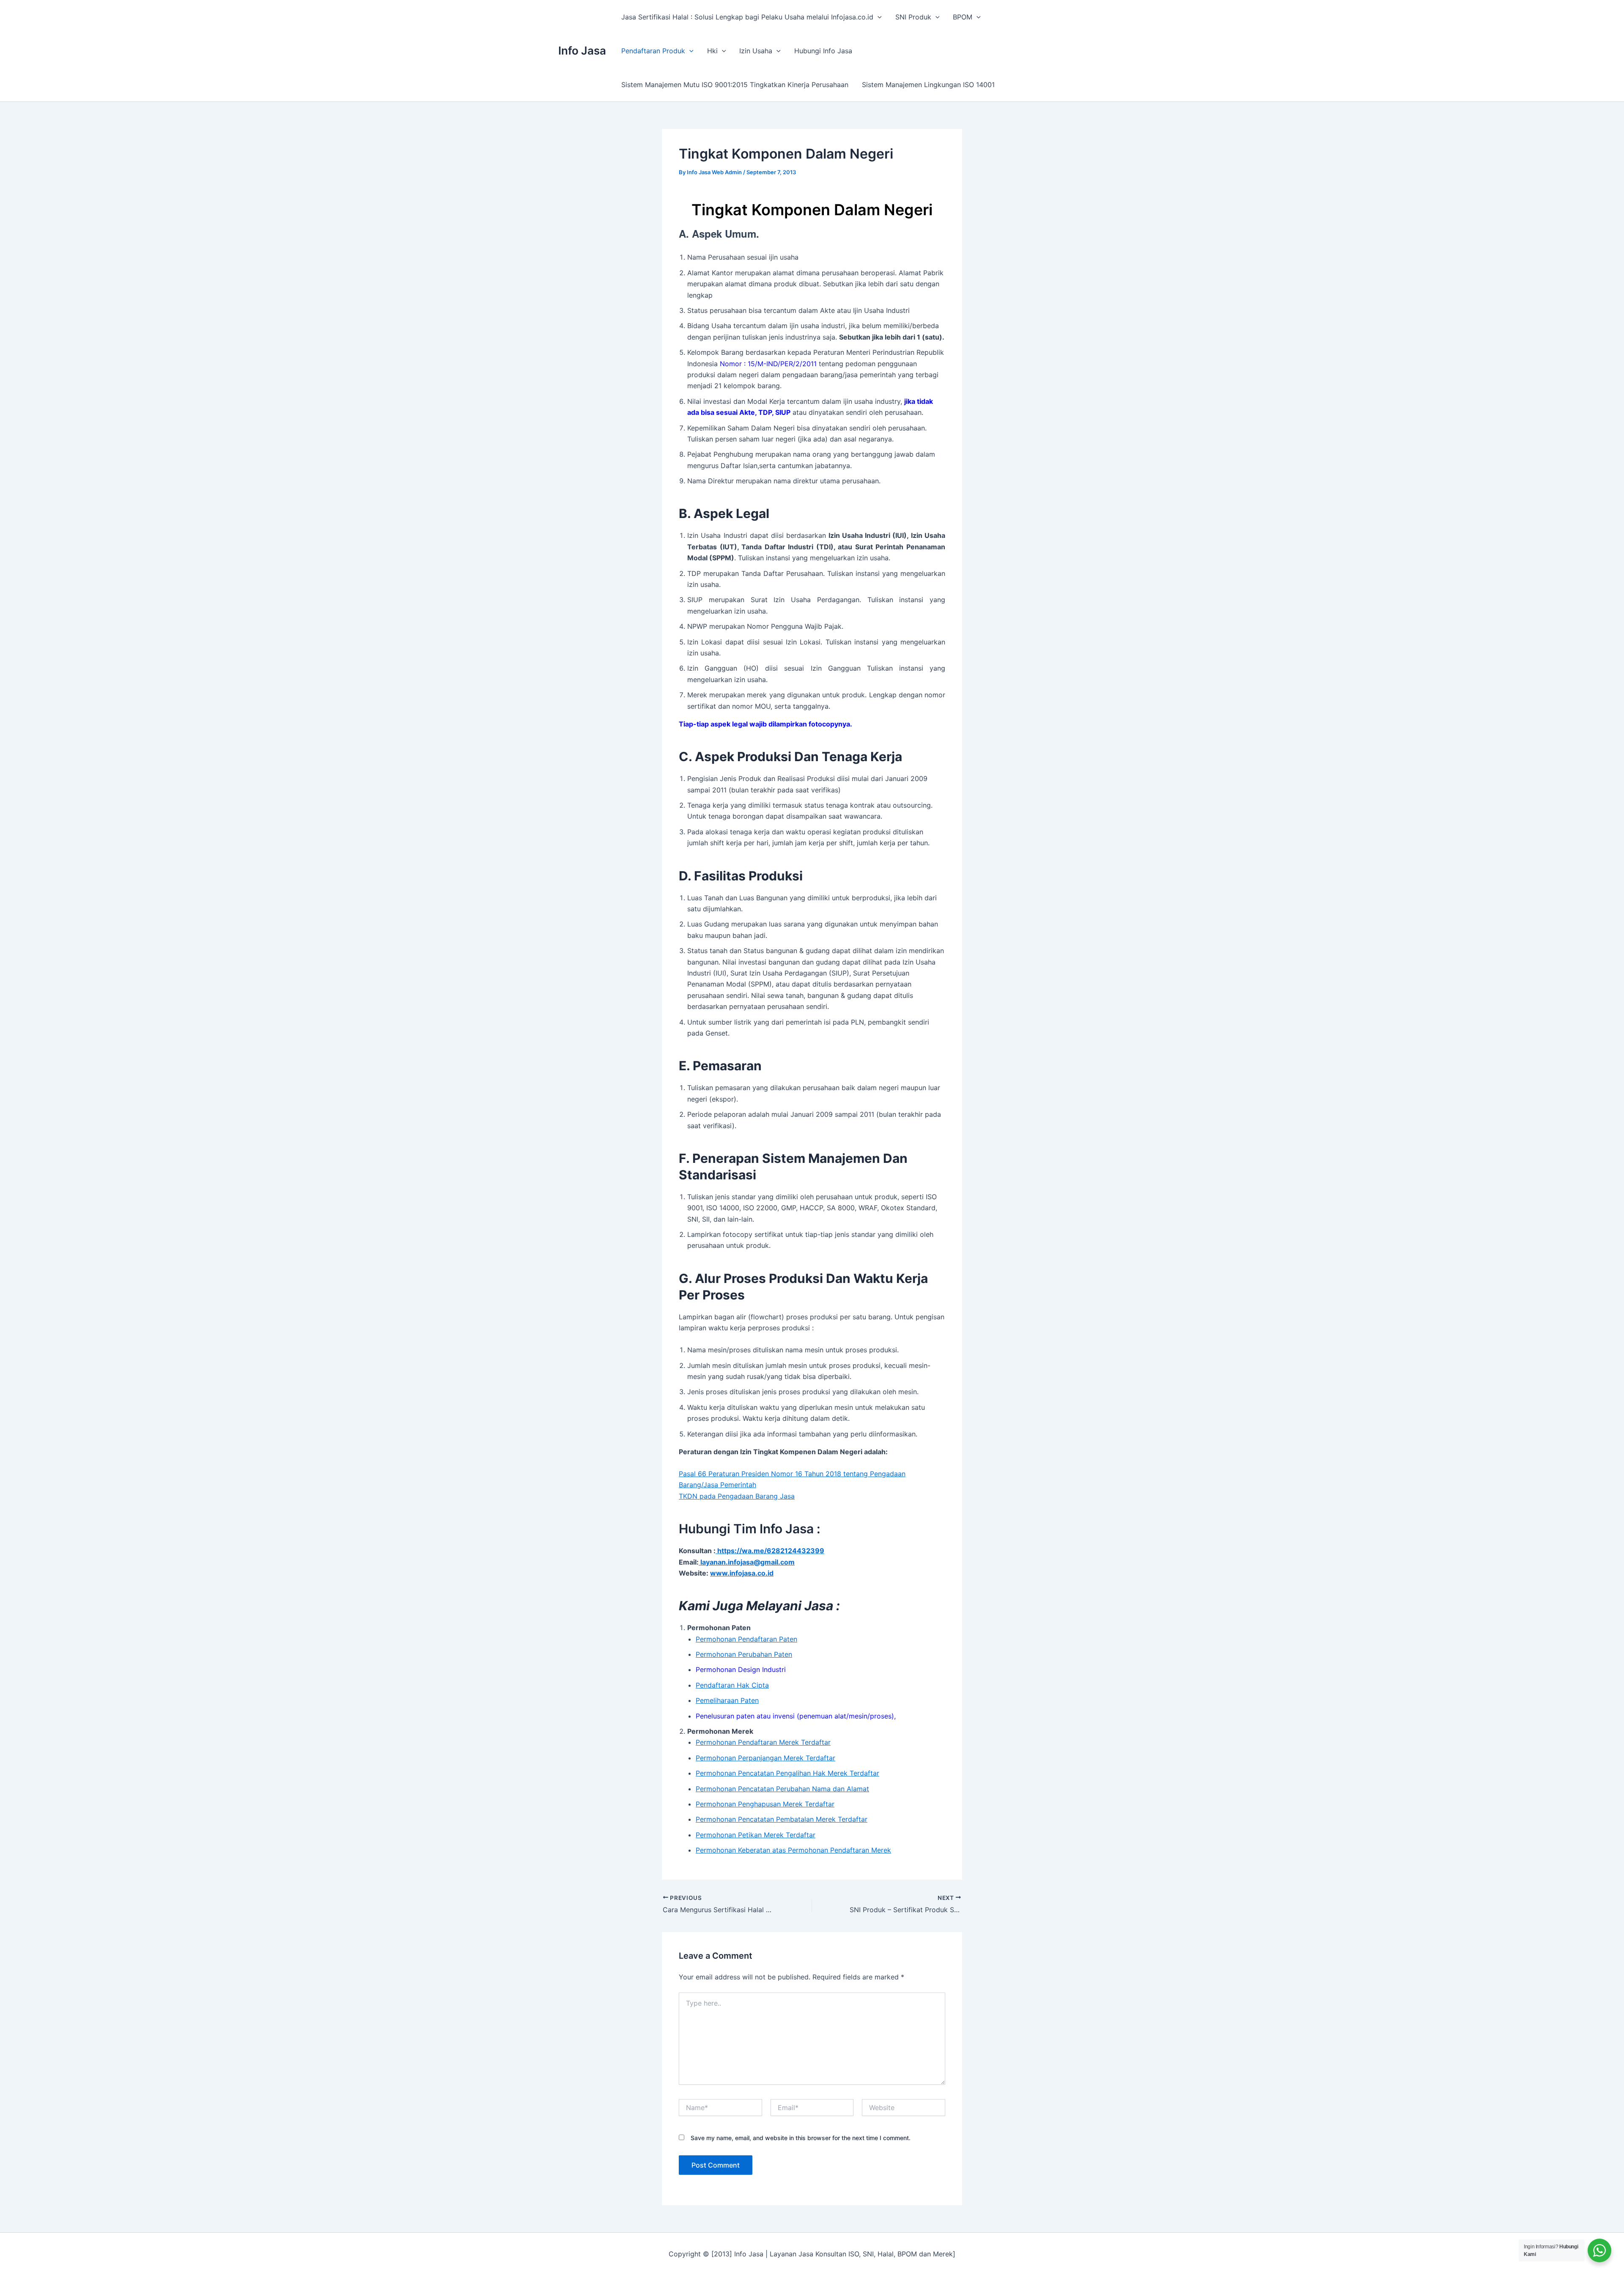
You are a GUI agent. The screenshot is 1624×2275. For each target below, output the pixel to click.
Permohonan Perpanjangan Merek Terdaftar (765, 1758)
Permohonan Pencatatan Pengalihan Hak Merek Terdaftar (787, 1773)
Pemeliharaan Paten (727, 1700)
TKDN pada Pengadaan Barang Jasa (737, 1496)
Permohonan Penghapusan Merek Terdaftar (765, 1804)
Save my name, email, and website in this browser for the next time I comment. (801, 2138)
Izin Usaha (756, 51)
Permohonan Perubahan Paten (744, 1654)
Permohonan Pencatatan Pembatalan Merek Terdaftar (782, 1819)
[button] (878, 17)
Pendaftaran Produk (653, 51)
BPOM (963, 17)
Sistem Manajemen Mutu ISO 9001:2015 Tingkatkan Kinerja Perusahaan (735, 85)
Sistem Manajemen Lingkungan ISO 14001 (928, 85)
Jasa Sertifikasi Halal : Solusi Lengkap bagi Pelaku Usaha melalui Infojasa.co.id (747, 17)
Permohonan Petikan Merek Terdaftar (756, 1835)
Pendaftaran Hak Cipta (732, 1685)
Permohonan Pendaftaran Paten (746, 1639)
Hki (712, 51)
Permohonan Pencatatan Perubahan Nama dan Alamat (782, 1789)
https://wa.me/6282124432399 (770, 1551)
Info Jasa (582, 51)
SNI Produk (913, 17)
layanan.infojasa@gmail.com (747, 1562)
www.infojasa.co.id (742, 1573)
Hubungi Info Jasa (823, 51)
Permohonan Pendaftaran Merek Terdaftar (763, 1742)
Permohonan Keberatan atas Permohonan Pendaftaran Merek (793, 1850)
